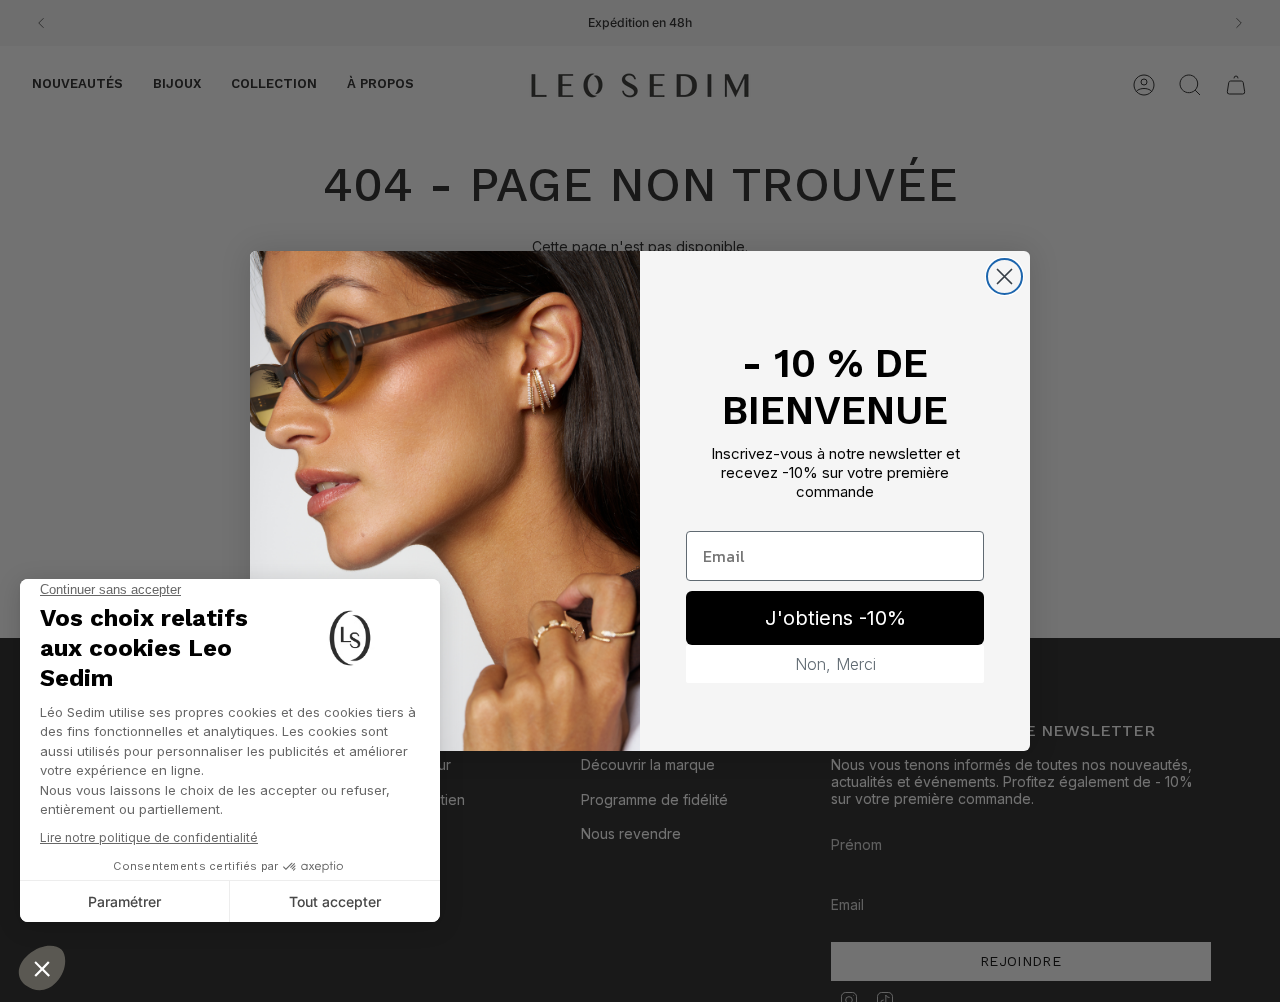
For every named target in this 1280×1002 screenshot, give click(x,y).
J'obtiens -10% (835, 618)
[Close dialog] (1004, 276)
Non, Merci (835, 664)
